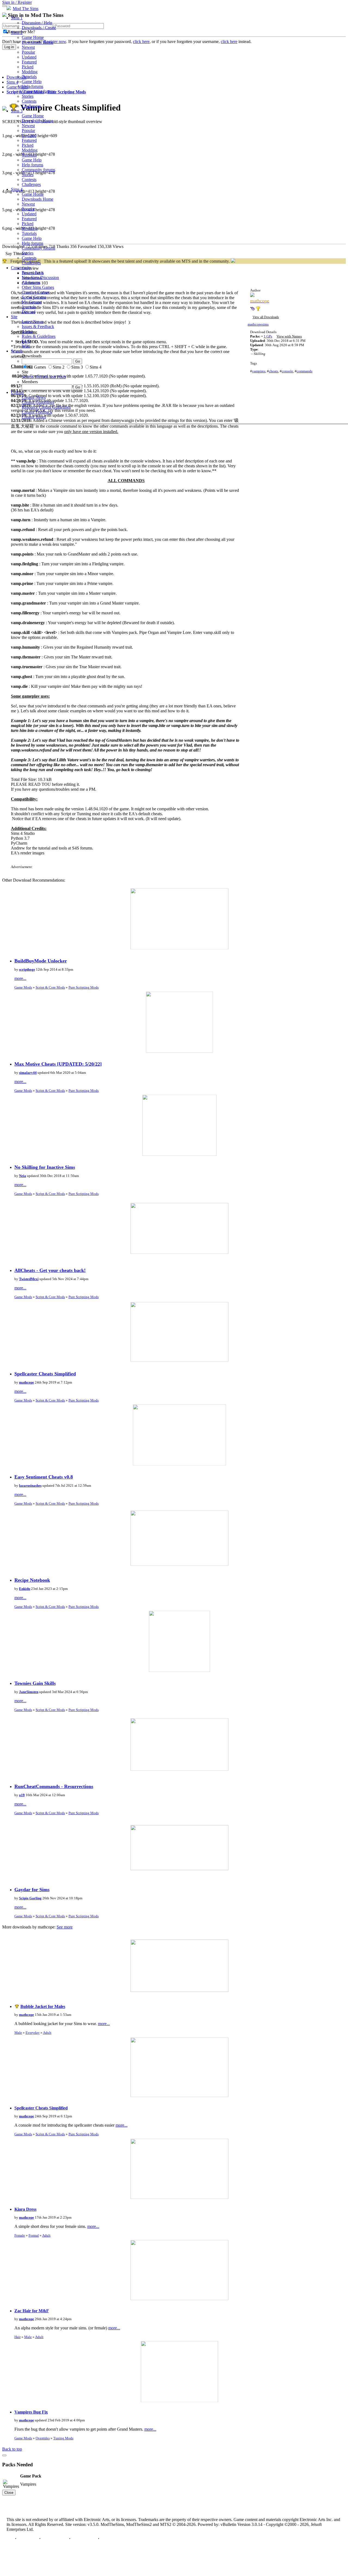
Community (21, 268)
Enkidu (25, 1589)
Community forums (38, 91)
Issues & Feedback (38, 326)
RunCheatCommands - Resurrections (54, 1786)
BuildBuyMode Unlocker (41, 961)
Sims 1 (17, 18)
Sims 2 (17, 33)
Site (14, 317)
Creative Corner (35, 292)
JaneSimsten (29, 1692)
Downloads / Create (39, 28)
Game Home (33, 37)
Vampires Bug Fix (31, 2412)
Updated (29, 57)
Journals (29, 307)
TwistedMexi (29, 1279)
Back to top (12, 2449)
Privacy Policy (55, 2539)
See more (65, 1927)
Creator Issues (34, 417)
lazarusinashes (30, 1485)
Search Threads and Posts (44, 377)
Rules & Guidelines (39, 336)
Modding (30, 72)
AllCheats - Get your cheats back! (50, 1270)
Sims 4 (17, 189)
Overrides (43, 2438)
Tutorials (29, 77)
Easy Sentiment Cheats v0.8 (44, 1477)
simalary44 (28, 1073)
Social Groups (34, 297)
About (27, 331)
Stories (28, 96)
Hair (18, 2337)
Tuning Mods (63, 2438)
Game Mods (23, 987)
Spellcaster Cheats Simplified (45, 1374)
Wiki (26, 346)
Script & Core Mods (50, 987)
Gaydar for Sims (32, 1890)
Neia (23, 1176)
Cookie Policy (84, 2539)
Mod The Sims (26, 9)
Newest (28, 47)
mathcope (27, 1382)
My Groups (32, 302)
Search (17, 351)
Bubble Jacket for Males (43, 2006)
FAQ (26, 341)
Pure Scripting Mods (84, 987)
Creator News (34, 397)
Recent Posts (33, 273)
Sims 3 (17, 111)
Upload (17, 392)
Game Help (32, 82)
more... (20, 978)
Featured (29, 62)
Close (9, 2493)
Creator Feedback (37, 412)
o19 (22, 1795)
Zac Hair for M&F (32, 2311)
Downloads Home (38, 42)
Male (18, 2033)
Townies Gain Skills (35, 1683)
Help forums (32, 86)
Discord (29, 312)
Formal (34, 2235)
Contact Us (28, 2539)
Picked (28, 67)
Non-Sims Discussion (40, 277)
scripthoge (27, 969)
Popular (28, 52)
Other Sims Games (38, 287)
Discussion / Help (37, 23)
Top (10, 2539)
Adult (47, 2033)
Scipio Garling (30, 1898)
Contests (29, 101)
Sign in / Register (17, 2)
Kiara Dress (25, 2209)
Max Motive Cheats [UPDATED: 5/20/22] (58, 1064)
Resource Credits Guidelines (46, 407)
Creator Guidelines (38, 402)
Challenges (31, 106)
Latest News (32, 322)
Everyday (33, 2033)
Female (20, 2235)
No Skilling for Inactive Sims (45, 1167)
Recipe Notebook (32, 1580)
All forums (31, 282)
